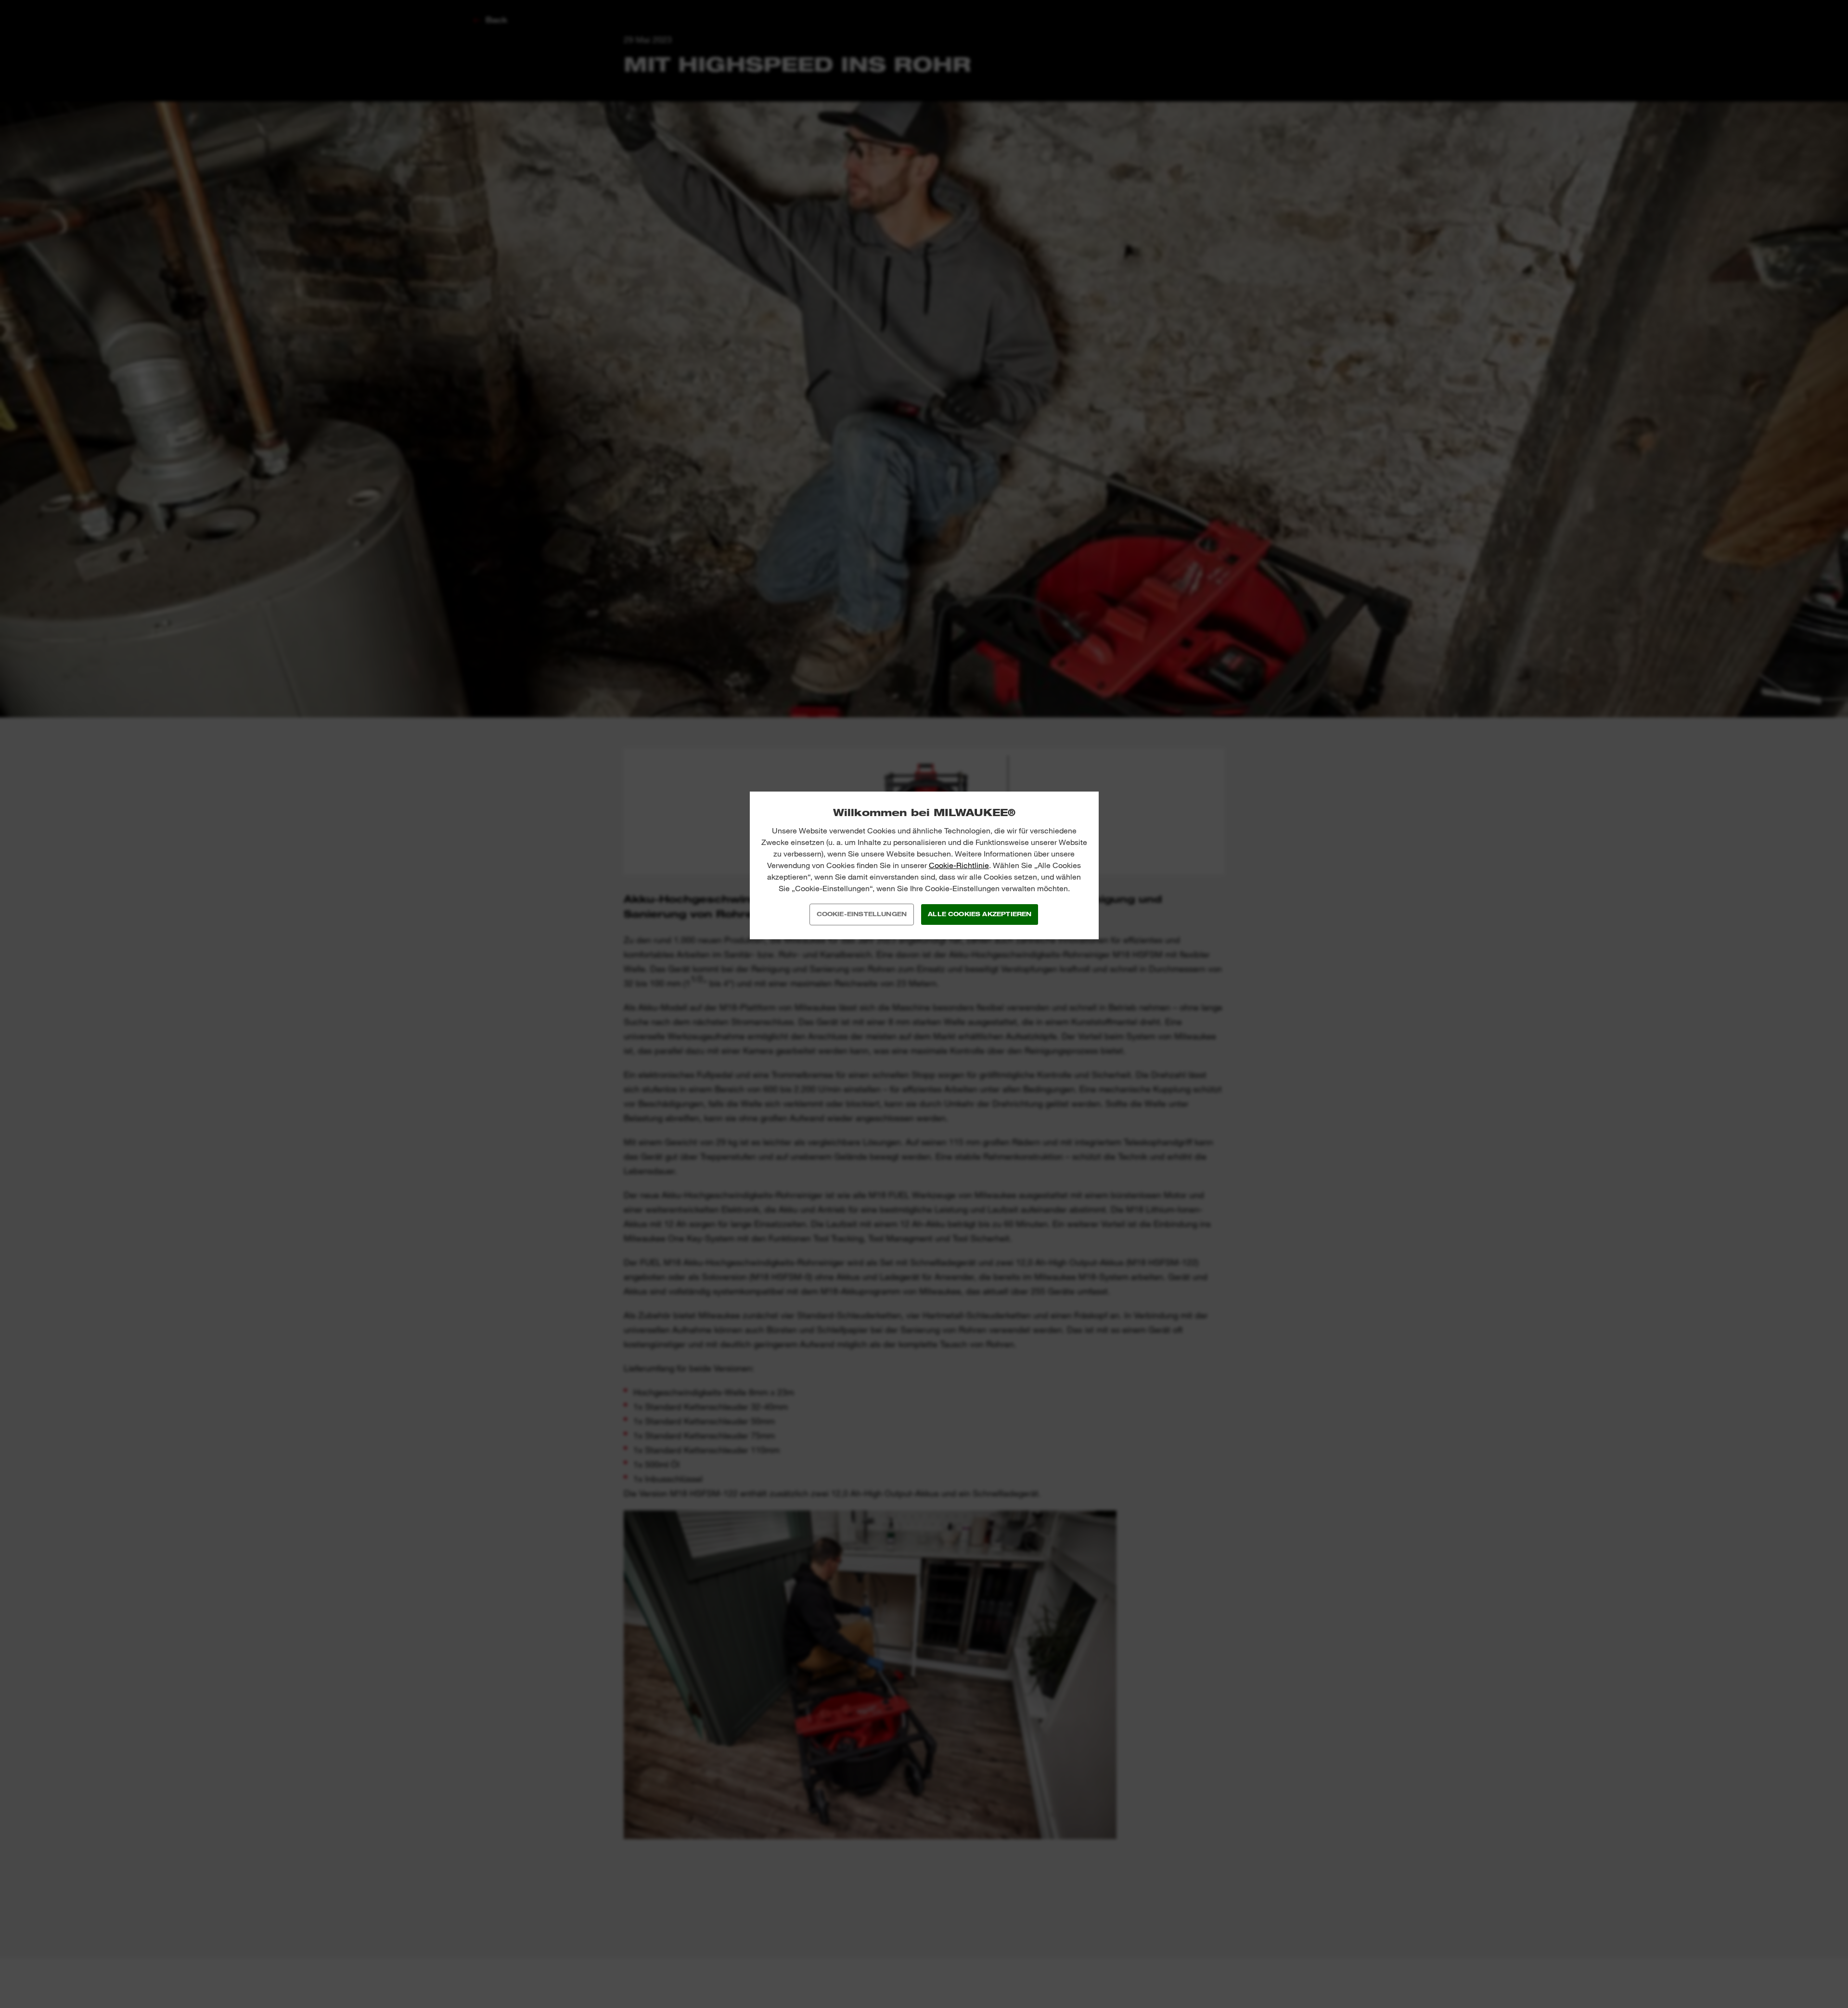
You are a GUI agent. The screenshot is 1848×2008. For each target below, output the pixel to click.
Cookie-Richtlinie (959, 865)
